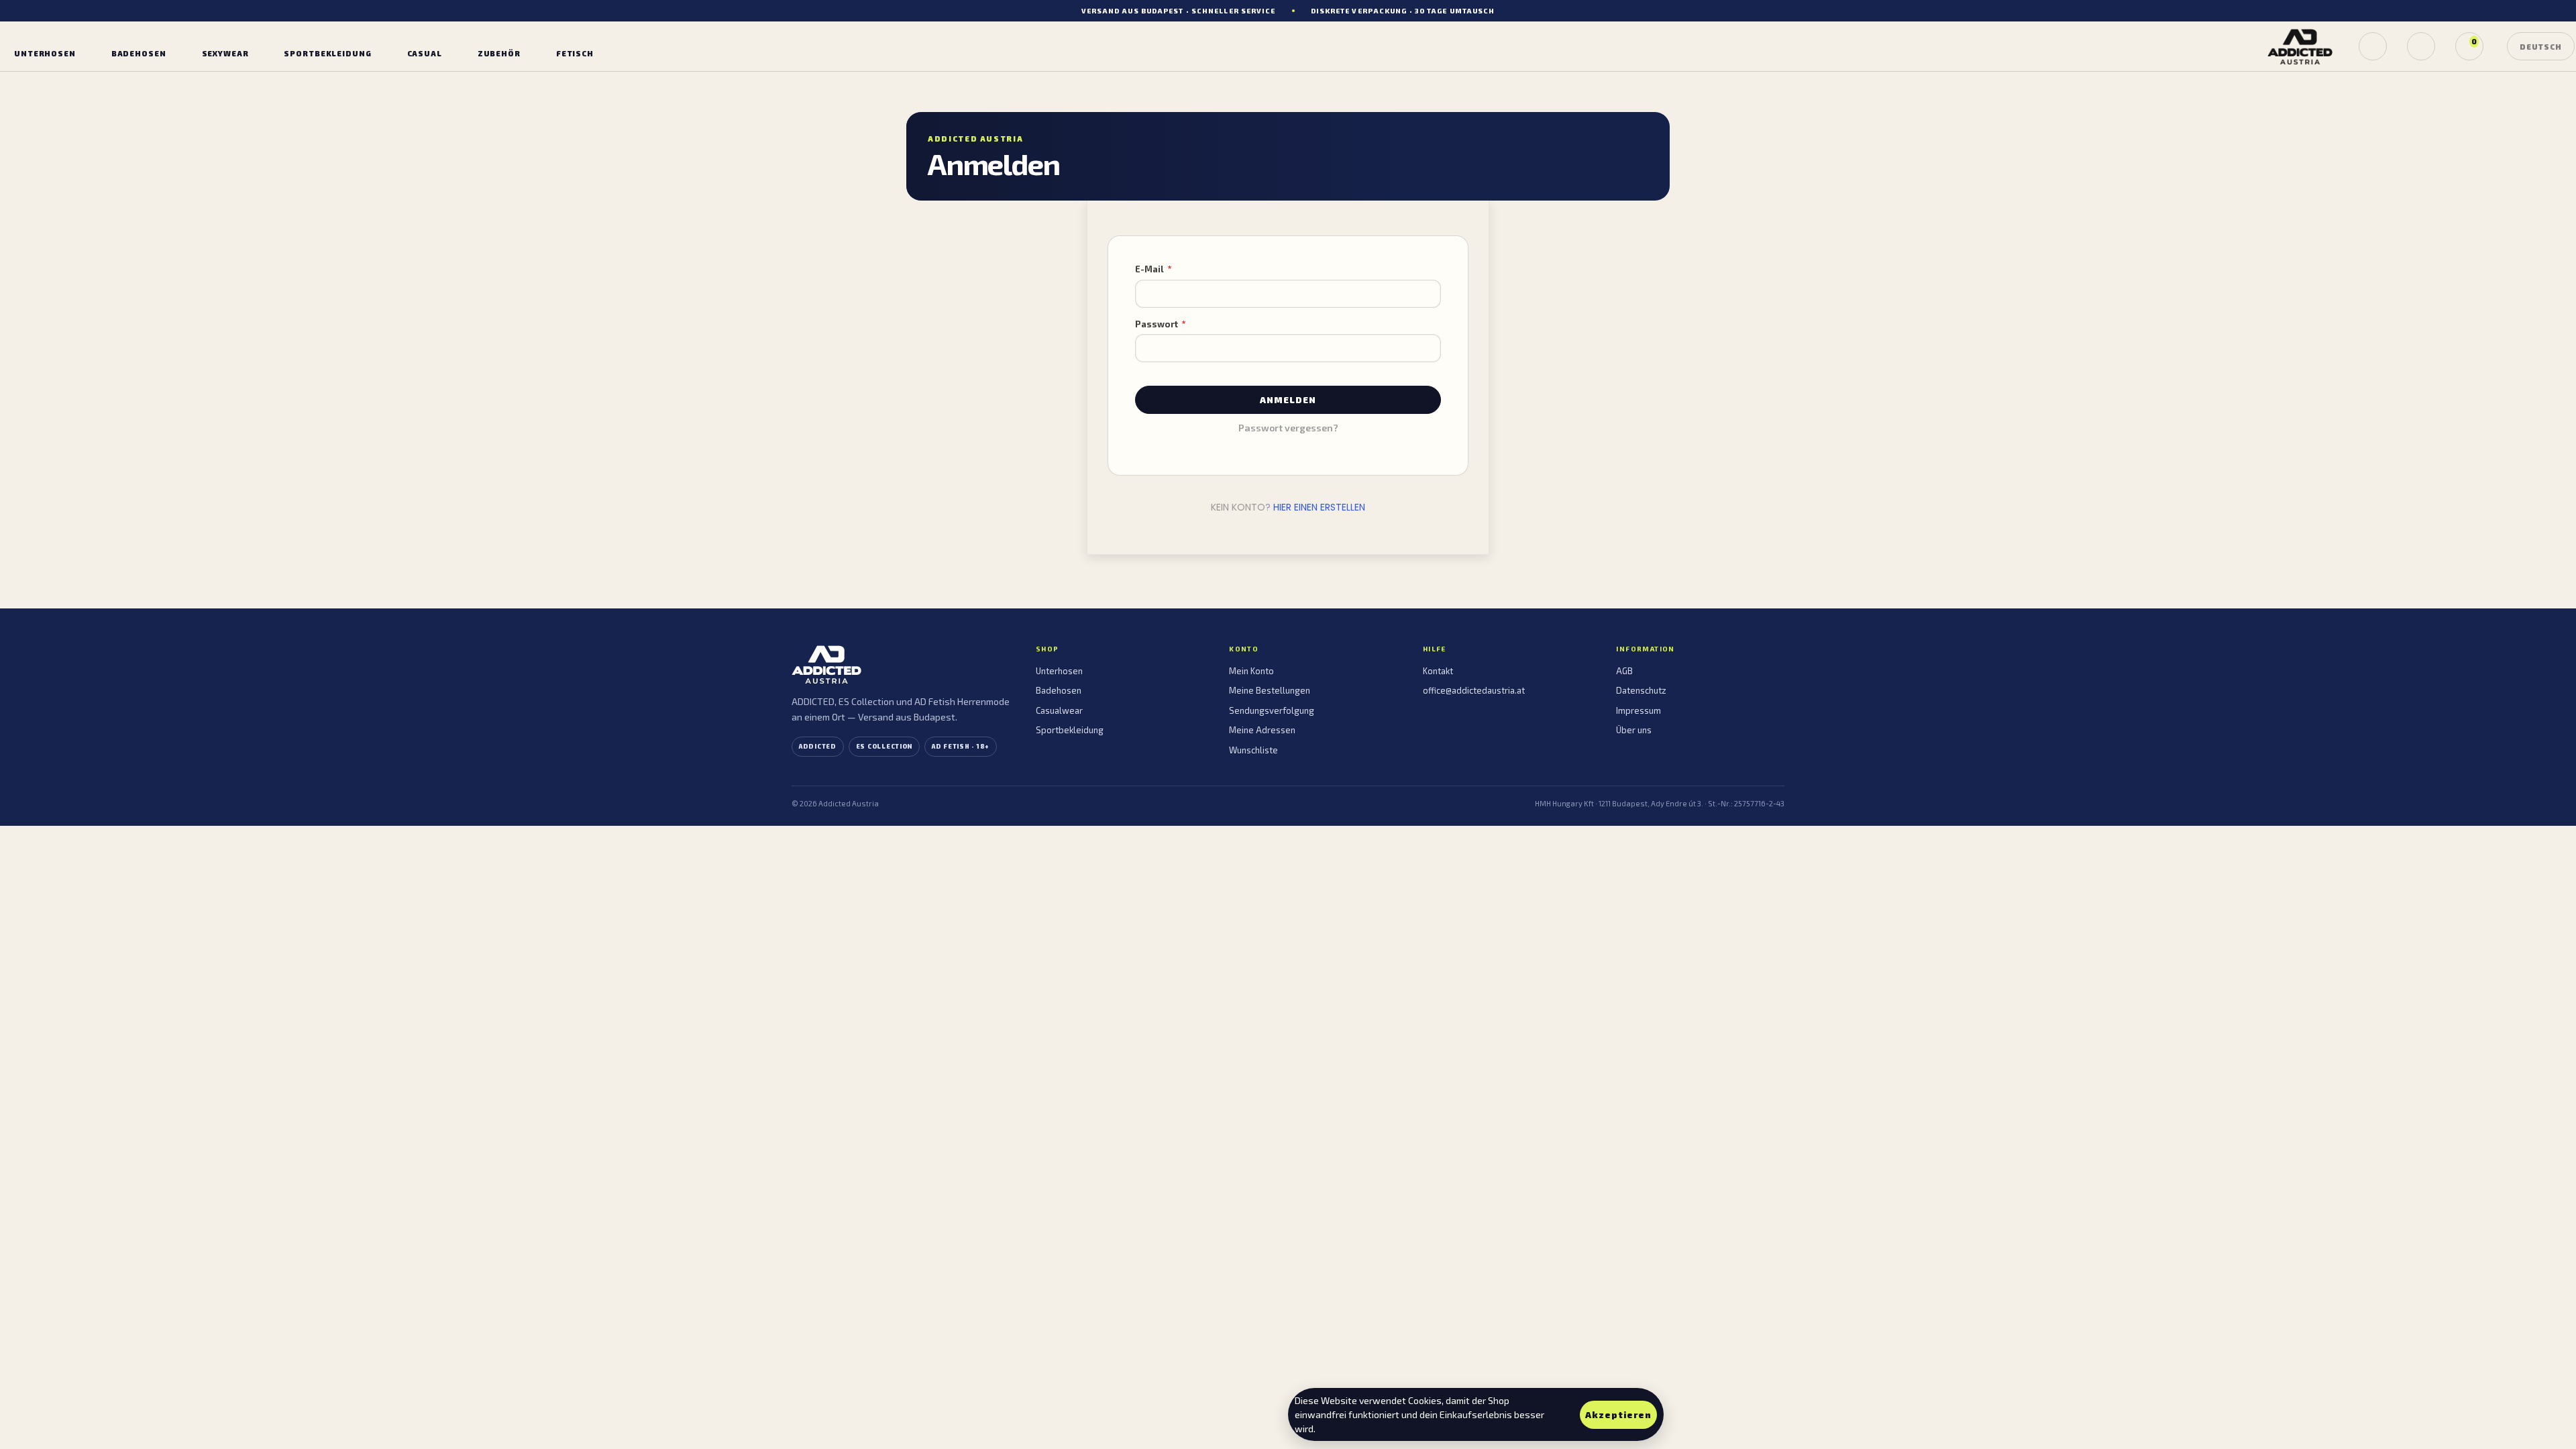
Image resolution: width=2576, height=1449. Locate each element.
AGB (1624, 671)
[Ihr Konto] (2421, 46)
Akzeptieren (1618, 1415)
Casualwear (1059, 710)
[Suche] (2373, 46)
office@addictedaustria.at (1474, 690)
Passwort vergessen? (1288, 428)
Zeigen (1424, 348)
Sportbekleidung (1070, 730)
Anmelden (1288, 400)
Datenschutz (1641, 690)
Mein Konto (1251, 671)
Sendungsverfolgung (1272, 710)
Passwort (1158, 324)
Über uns (1634, 730)
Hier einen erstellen (1319, 507)
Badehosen (1059, 690)
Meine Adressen (1262, 730)
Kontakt (1438, 671)
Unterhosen (1059, 671)
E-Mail (1150, 269)
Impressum (1639, 710)
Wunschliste (1253, 750)
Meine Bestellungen (1270, 690)
